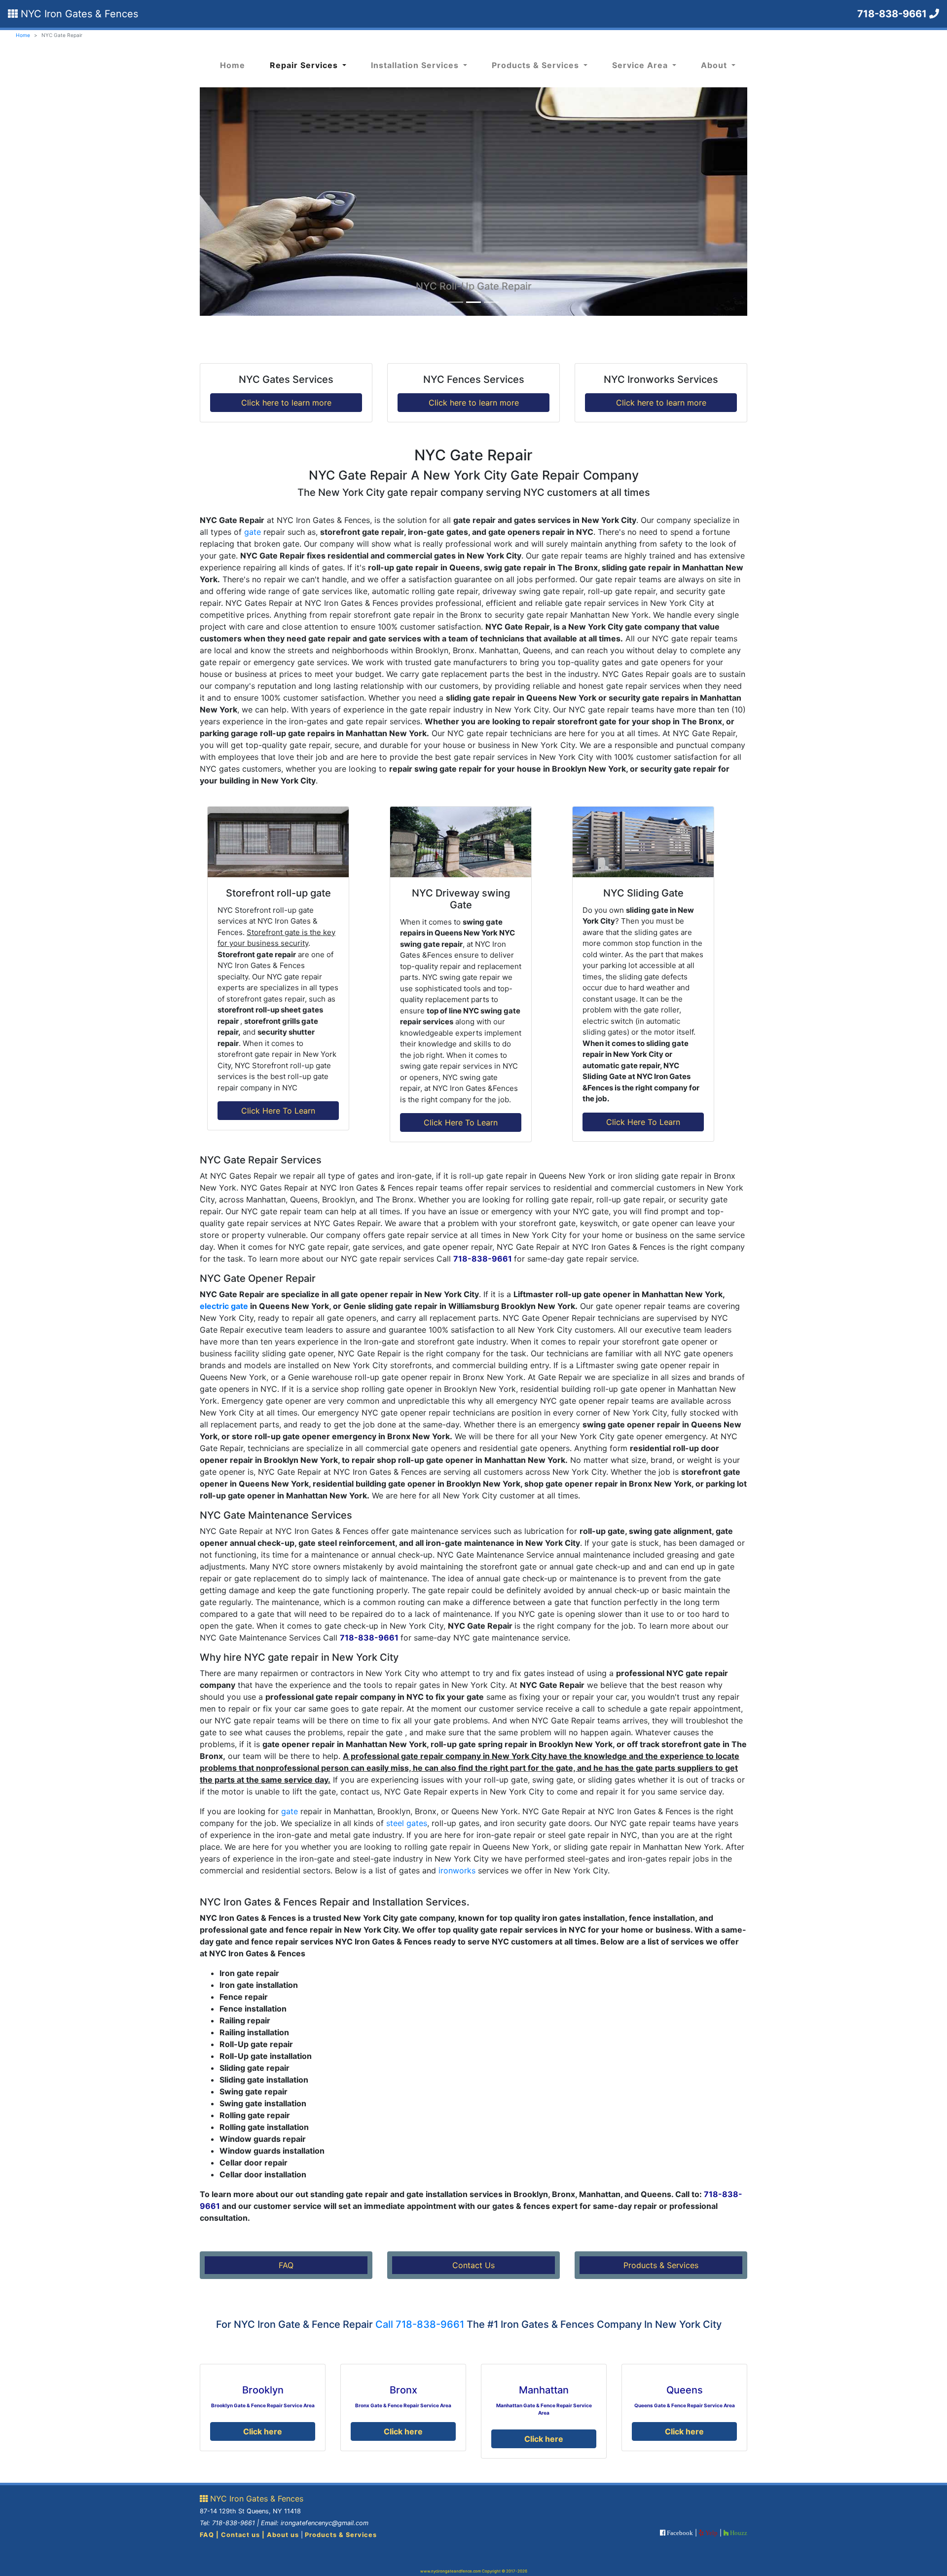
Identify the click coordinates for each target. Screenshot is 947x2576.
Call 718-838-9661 (420, 2324)
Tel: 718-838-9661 (227, 2523)
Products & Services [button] (537, 65)
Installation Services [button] (416, 65)
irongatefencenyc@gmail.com (325, 2523)
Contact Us (473, 2265)
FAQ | (210, 2535)
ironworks (457, 1870)
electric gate (224, 1306)
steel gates (407, 1823)
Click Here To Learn (278, 1111)
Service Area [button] (641, 65)
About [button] (715, 65)
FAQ (286, 2265)
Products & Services (661, 2265)
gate (253, 532)
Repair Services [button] (305, 65)
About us (283, 2535)
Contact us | (244, 2535)
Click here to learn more (286, 403)
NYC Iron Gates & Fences (78, 14)
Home (23, 35)
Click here (263, 2431)
